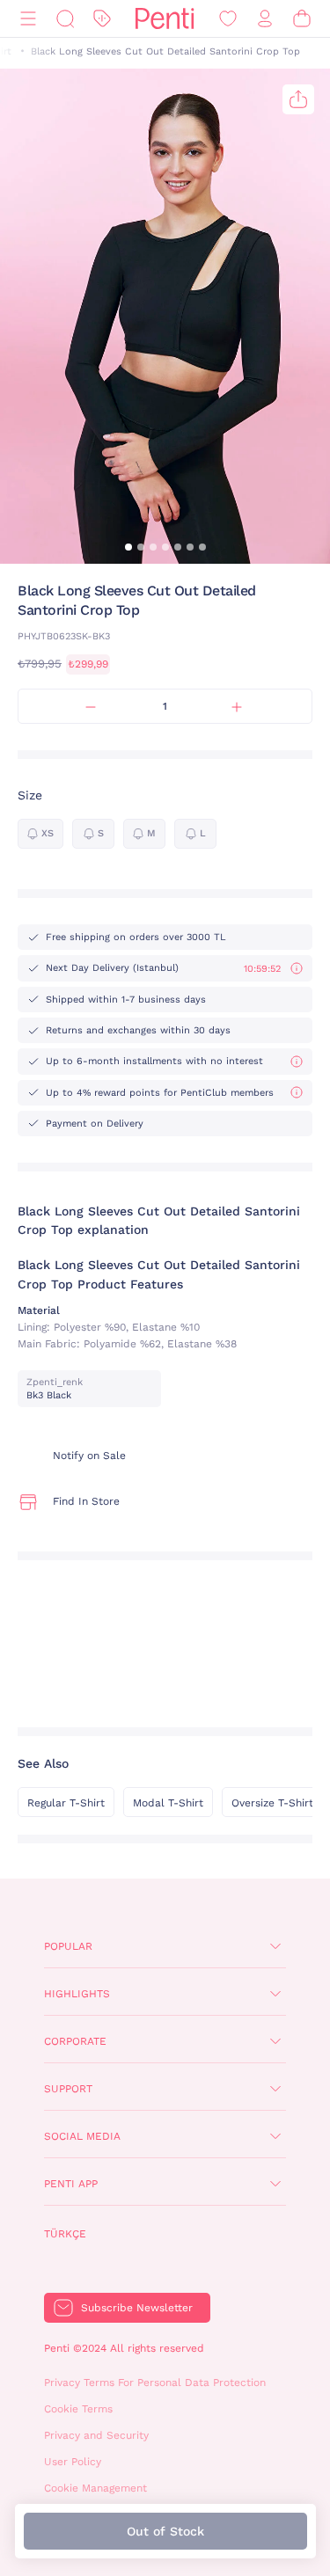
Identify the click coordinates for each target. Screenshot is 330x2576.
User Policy (73, 2462)
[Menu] (28, 19)
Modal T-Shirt (168, 1803)
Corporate (75, 2041)
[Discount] (102, 19)
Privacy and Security (96, 2435)
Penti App (71, 2184)
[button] (128, 547)
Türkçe (65, 2234)
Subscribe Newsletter (137, 2308)
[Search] (65, 19)
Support (68, 2089)
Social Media (82, 2136)
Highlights (77, 1994)
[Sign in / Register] (265, 19)
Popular (68, 1946)
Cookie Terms (78, 2409)
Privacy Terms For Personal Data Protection (155, 2383)
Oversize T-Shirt (272, 1803)
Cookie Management (95, 2488)
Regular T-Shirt (66, 1803)
